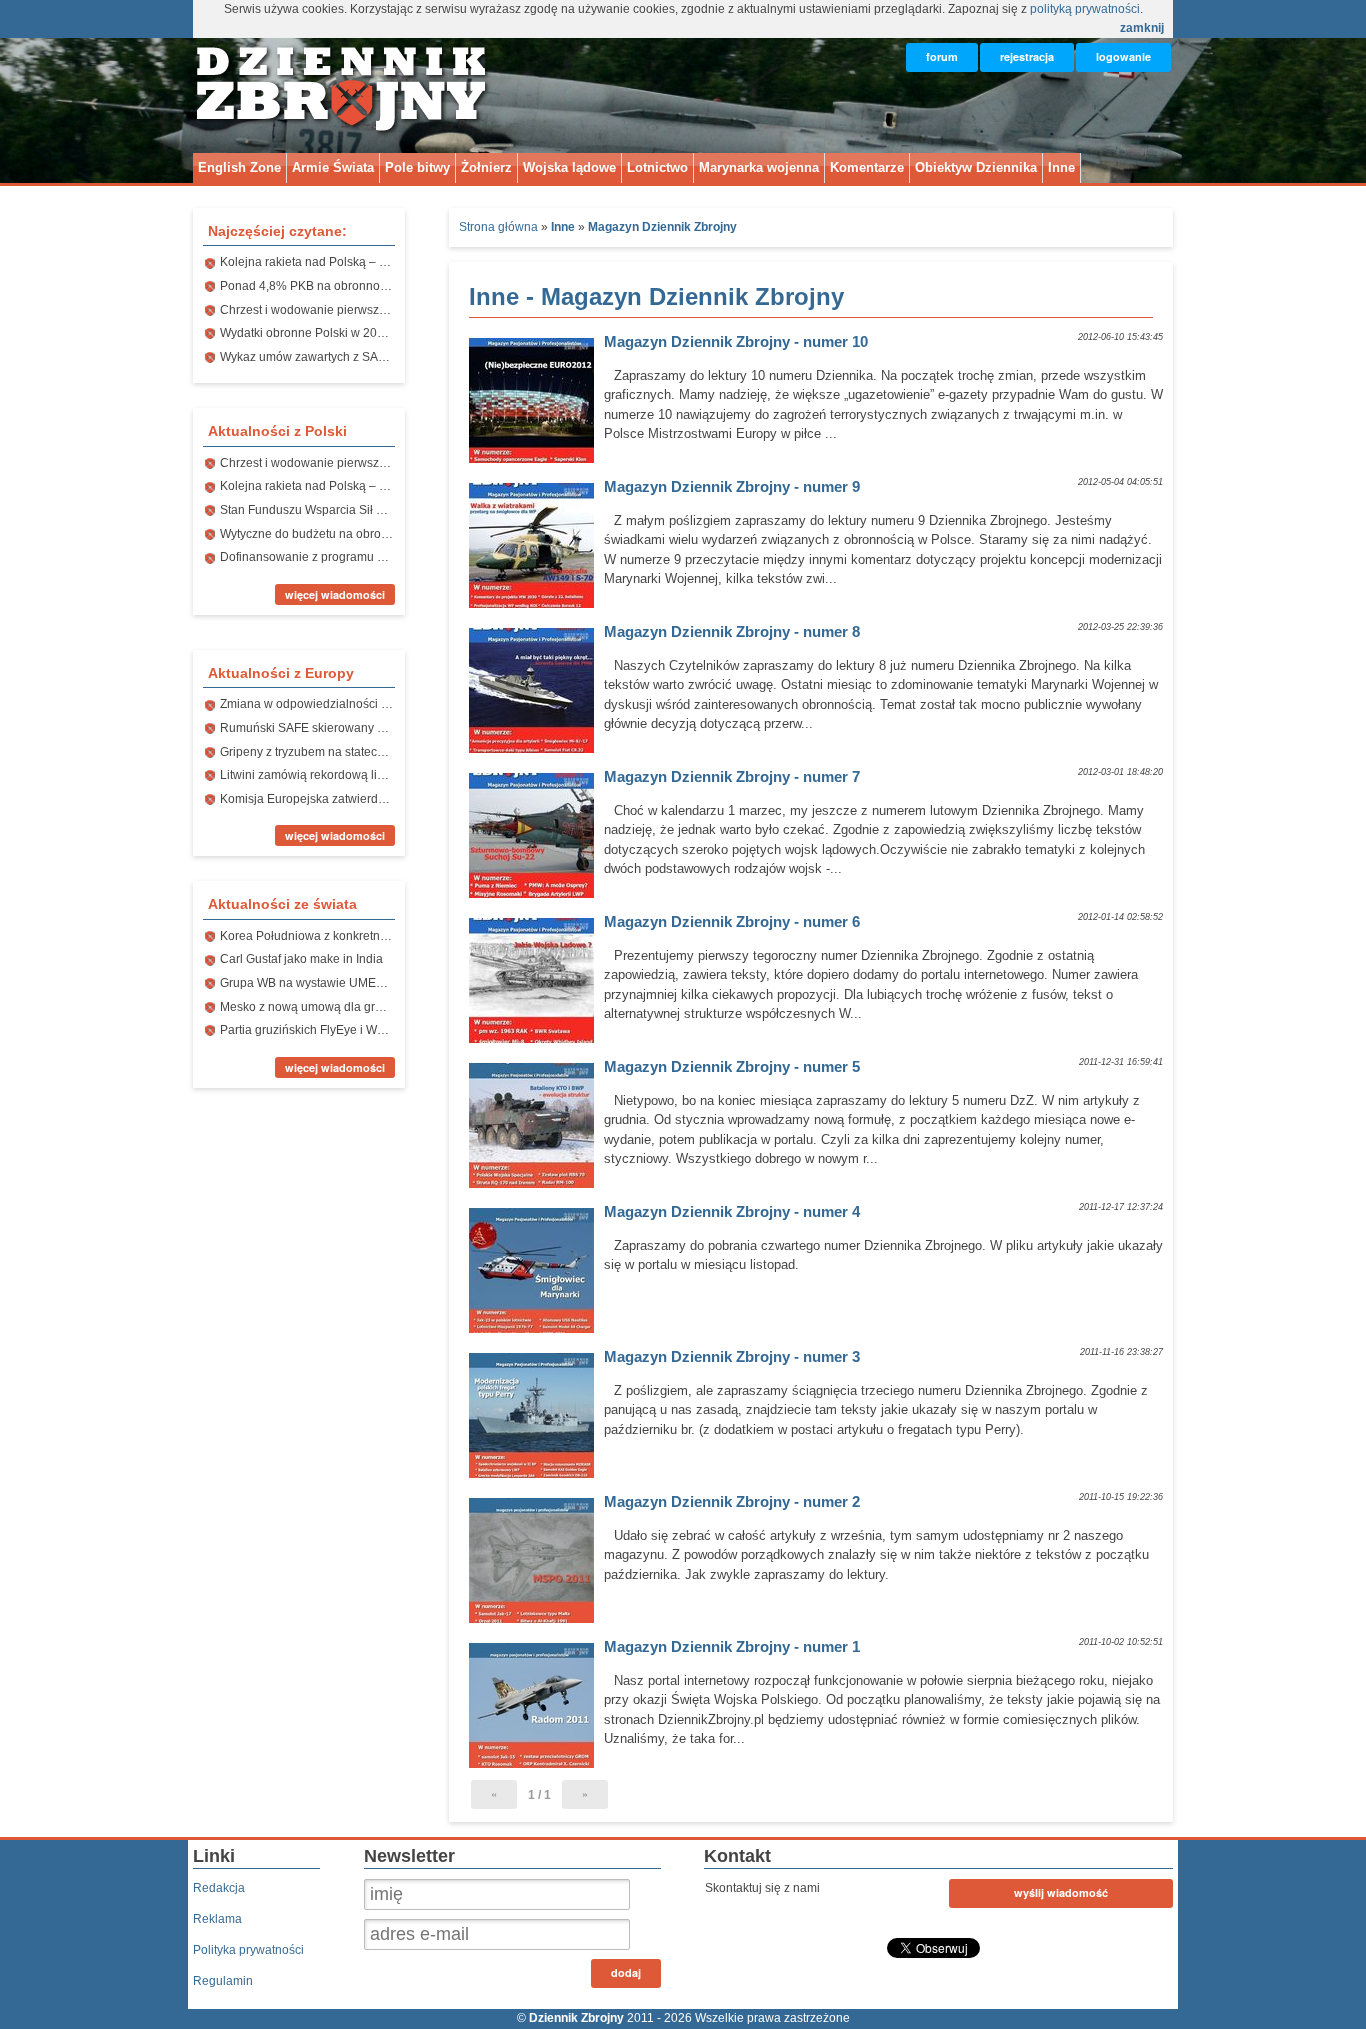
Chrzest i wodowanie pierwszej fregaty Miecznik (350, 310)
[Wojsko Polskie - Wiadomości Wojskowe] (343, 123)
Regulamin (223, 1981)
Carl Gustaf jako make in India (301, 959)
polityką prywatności (1085, 9)
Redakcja (219, 1888)
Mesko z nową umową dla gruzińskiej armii (336, 1007)
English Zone (239, 167)
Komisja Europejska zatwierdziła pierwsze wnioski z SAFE (378, 799)
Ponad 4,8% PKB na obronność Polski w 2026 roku (359, 286)
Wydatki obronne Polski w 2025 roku (319, 333)
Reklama (217, 1919)
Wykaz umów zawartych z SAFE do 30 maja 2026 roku (367, 357)
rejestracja (1027, 56)
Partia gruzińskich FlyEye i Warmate (317, 1030)
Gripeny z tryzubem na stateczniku (313, 752)
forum (942, 56)
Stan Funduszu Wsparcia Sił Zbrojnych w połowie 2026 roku (383, 510)
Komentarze (867, 167)
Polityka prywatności (248, 1950)
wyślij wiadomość (1061, 1892)
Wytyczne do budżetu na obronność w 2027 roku (352, 534)
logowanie (1123, 56)
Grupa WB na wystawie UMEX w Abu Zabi (333, 983)
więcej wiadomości (335, 594)
